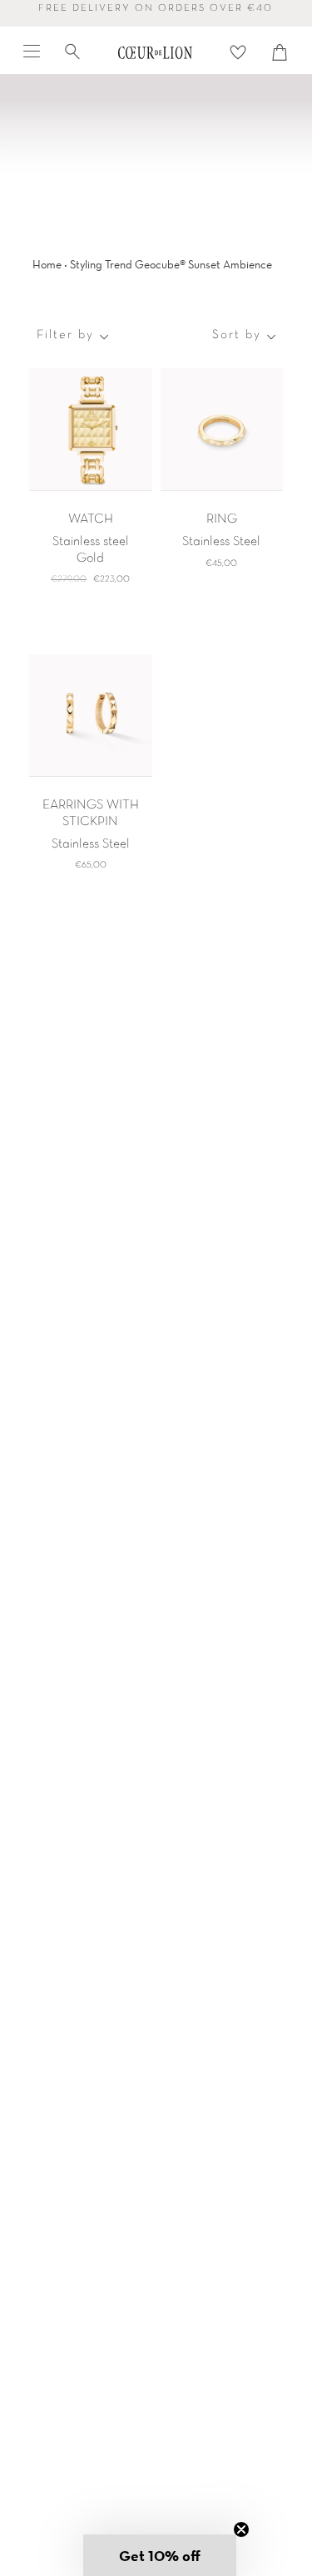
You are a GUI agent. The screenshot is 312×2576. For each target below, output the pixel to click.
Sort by (237, 335)
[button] (160, 2555)
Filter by (65, 335)
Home (47, 264)
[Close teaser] (241, 2529)
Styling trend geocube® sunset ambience (171, 264)
